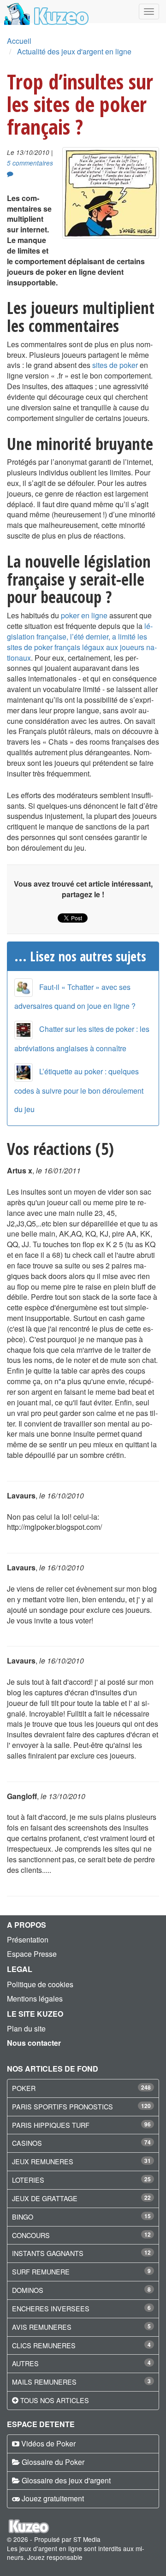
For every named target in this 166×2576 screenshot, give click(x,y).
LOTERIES (28, 2180)
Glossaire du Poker (53, 2462)
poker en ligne (84, 615)
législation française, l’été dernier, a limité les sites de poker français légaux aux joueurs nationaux (82, 642)
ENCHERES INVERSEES (51, 2308)
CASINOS (27, 2143)
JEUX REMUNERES (43, 2161)
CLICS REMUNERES (44, 2345)
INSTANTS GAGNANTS (48, 2253)
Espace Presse (32, 1954)
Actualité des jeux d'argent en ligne (74, 51)
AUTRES (25, 2363)
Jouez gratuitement (53, 2498)
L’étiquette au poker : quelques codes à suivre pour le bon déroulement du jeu (79, 1090)
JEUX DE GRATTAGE (45, 2198)
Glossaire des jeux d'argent (66, 2480)
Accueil (19, 41)
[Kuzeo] (45, 12)
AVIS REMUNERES (42, 2327)
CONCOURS (31, 2235)
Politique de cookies (40, 1984)
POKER (24, 2088)
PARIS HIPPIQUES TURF (51, 2125)
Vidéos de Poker (48, 2443)
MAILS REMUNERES (44, 2382)
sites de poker (115, 365)
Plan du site (26, 2028)
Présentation (28, 1939)
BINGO (23, 2217)
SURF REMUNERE (41, 2271)
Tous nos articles (55, 2400)
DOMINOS (28, 2290)
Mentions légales (35, 1999)
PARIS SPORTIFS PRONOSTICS (62, 2106)
